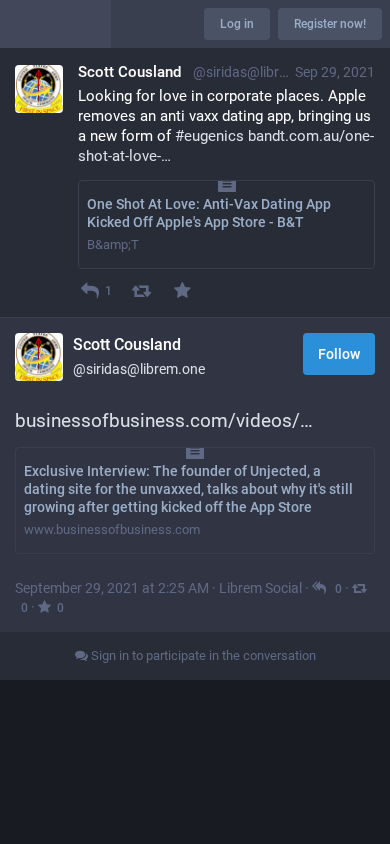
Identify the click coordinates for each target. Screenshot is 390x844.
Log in (237, 24)
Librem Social (260, 588)
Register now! (330, 24)
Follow (339, 354)
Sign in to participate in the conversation (202, 655)
